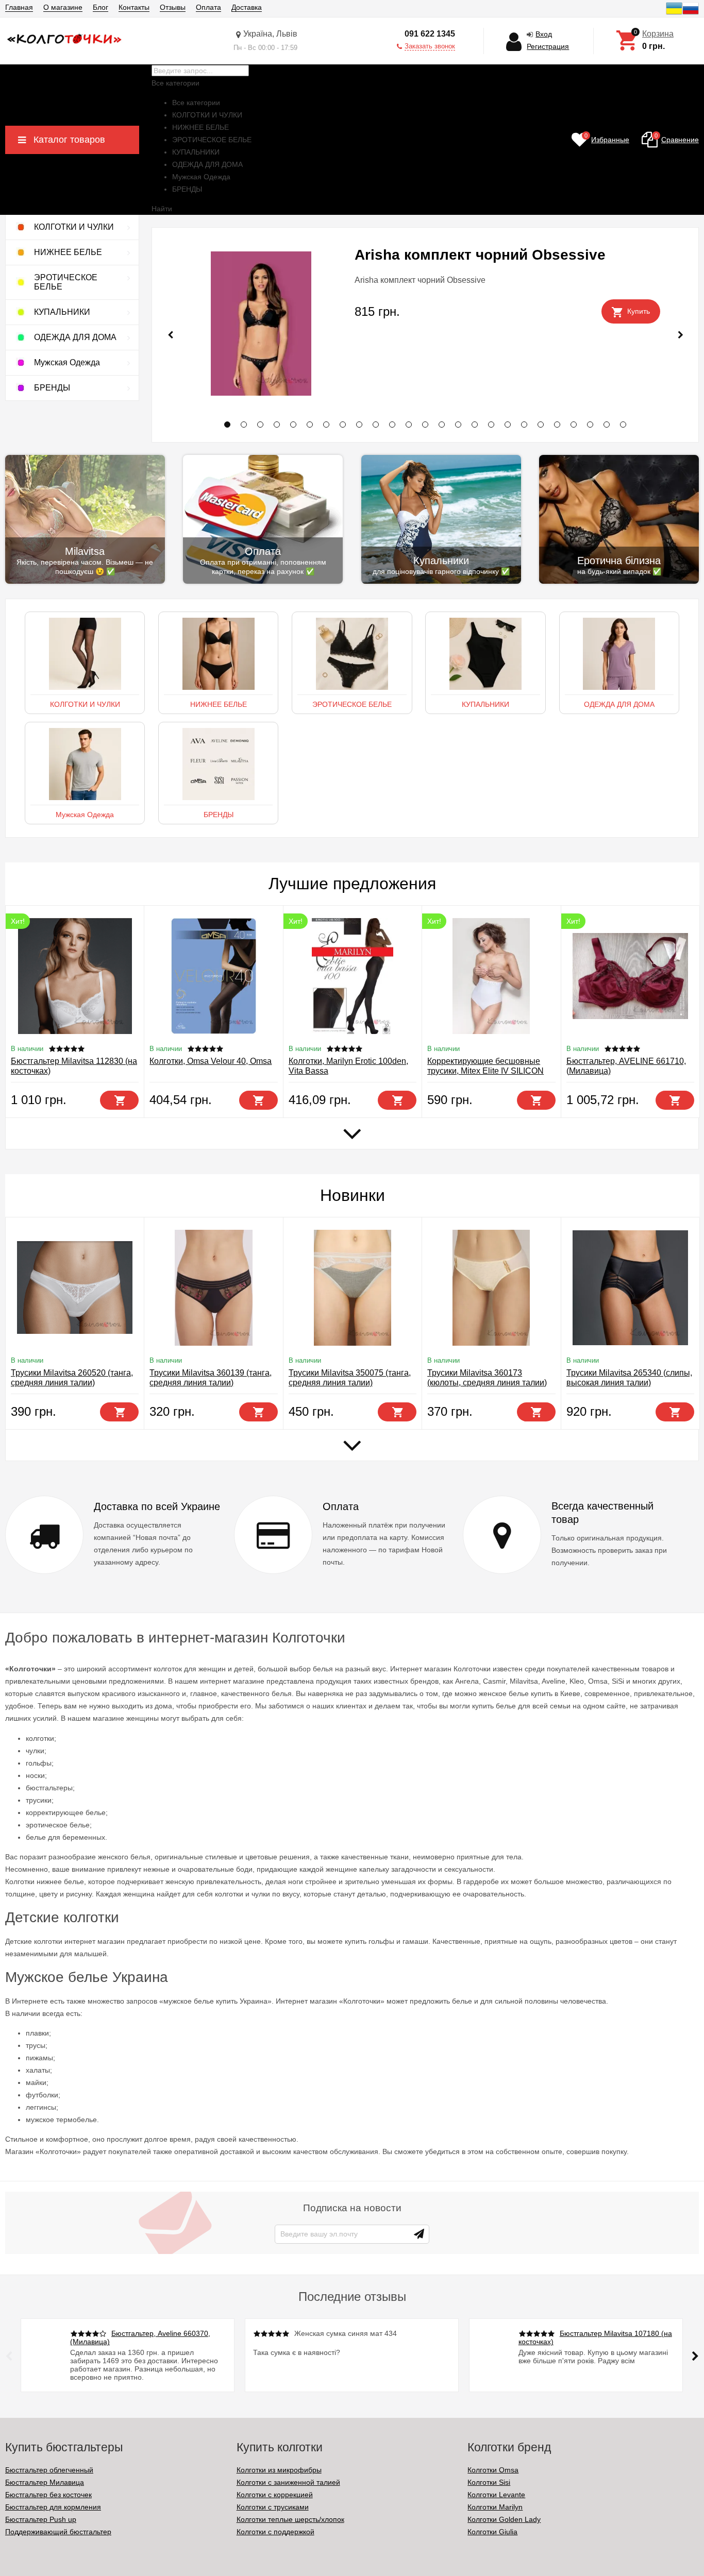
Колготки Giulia (492, 2532)
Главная (19, 7)
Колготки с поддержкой (275, 2532)
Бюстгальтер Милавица (45, 2482)
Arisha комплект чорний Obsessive (480, 255)
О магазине (63, 7)
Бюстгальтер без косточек (48, 2495)
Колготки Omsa (493, 2470)
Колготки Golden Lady (504, 2519)
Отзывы (173, 7)
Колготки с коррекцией (275, 2495)
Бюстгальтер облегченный (49, 2470)
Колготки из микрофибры (279, 2470)
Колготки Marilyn (495, 2507)
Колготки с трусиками (273, 2507)
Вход (544, 34)
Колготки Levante (496, 2495)
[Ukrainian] (674, 14)
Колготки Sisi (489, 2482)
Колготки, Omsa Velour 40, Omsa (211, 1061)
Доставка (247, 7)
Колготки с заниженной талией (288, 2482)
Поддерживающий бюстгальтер (58, 2532)
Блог (100, 7)
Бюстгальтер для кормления (53, 2507)
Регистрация (548, 46)
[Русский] (691, 14)
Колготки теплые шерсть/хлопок (290, 2519)
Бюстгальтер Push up (41, 2519)
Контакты (134, 7)
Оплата (208, 7)
